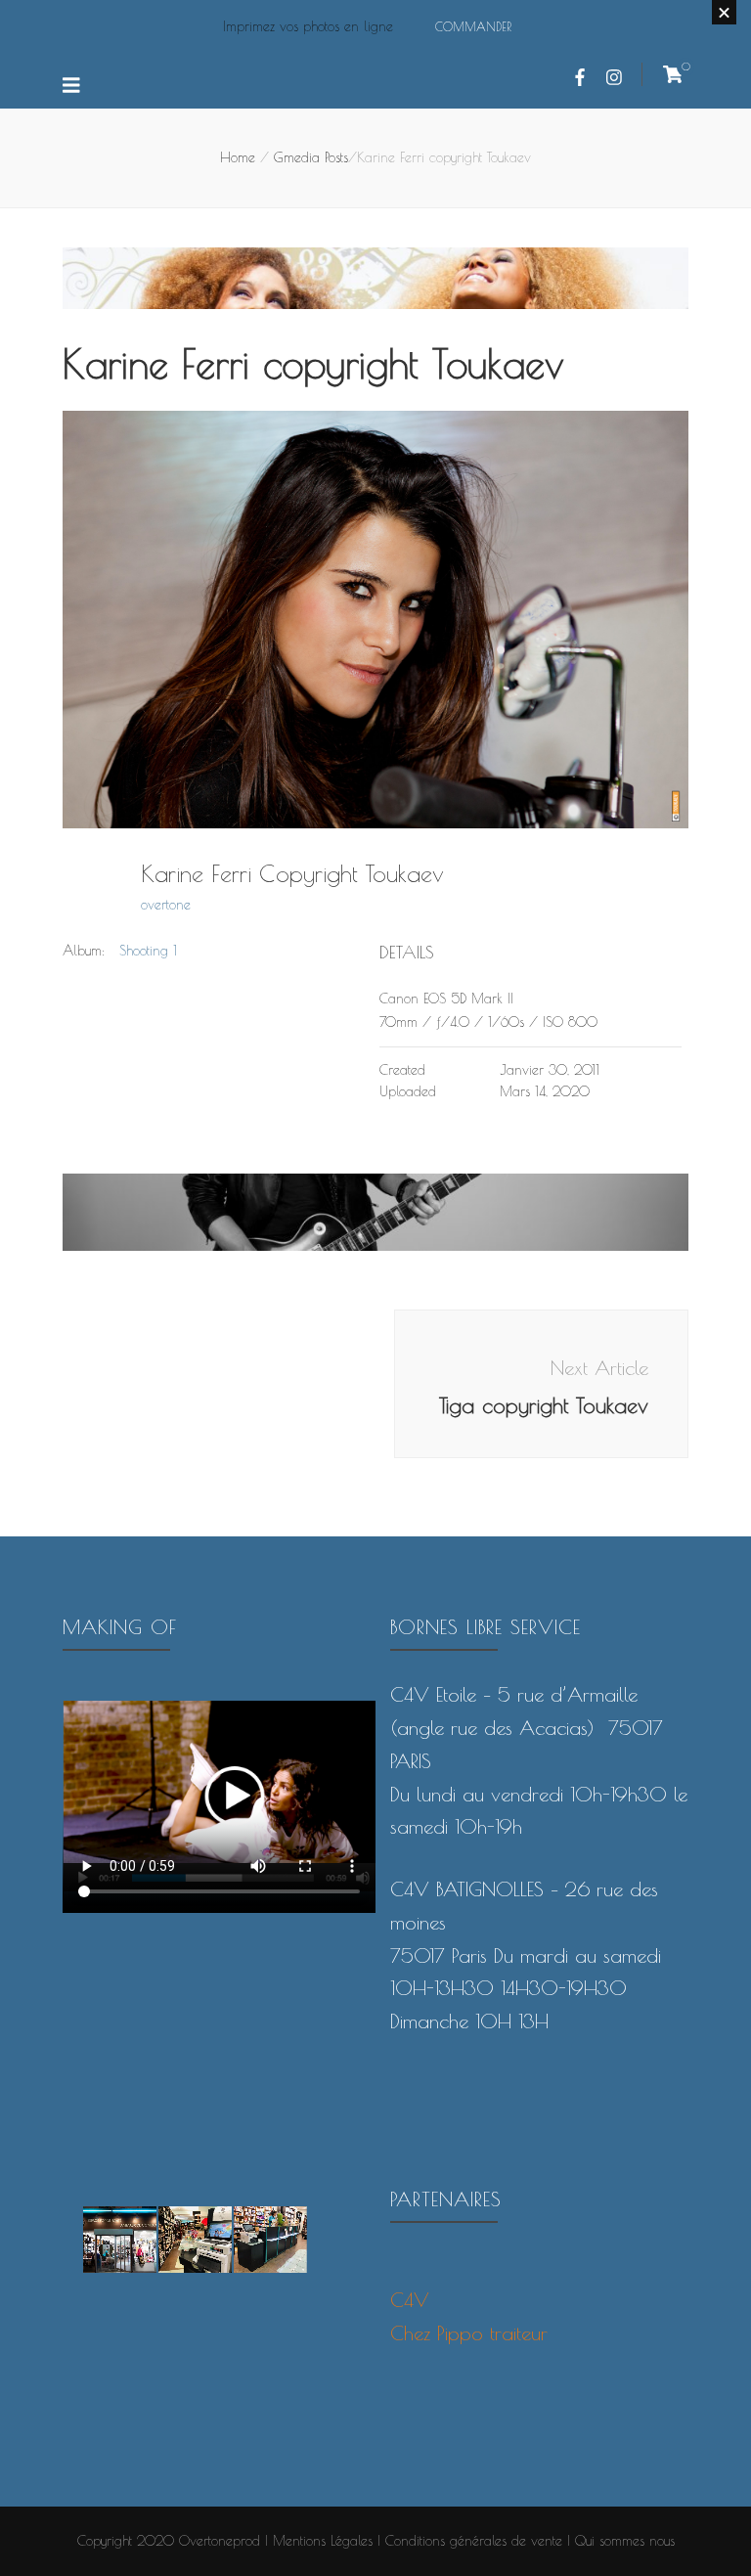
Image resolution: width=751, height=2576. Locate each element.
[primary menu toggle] (74, 86)
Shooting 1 (148, 951)
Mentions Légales (323, 2541)
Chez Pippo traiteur (469, 2333)
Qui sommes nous (625, 2541)
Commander (473, 26)
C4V (410, 2300)
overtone (166, 905)
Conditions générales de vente (474, 2541)
